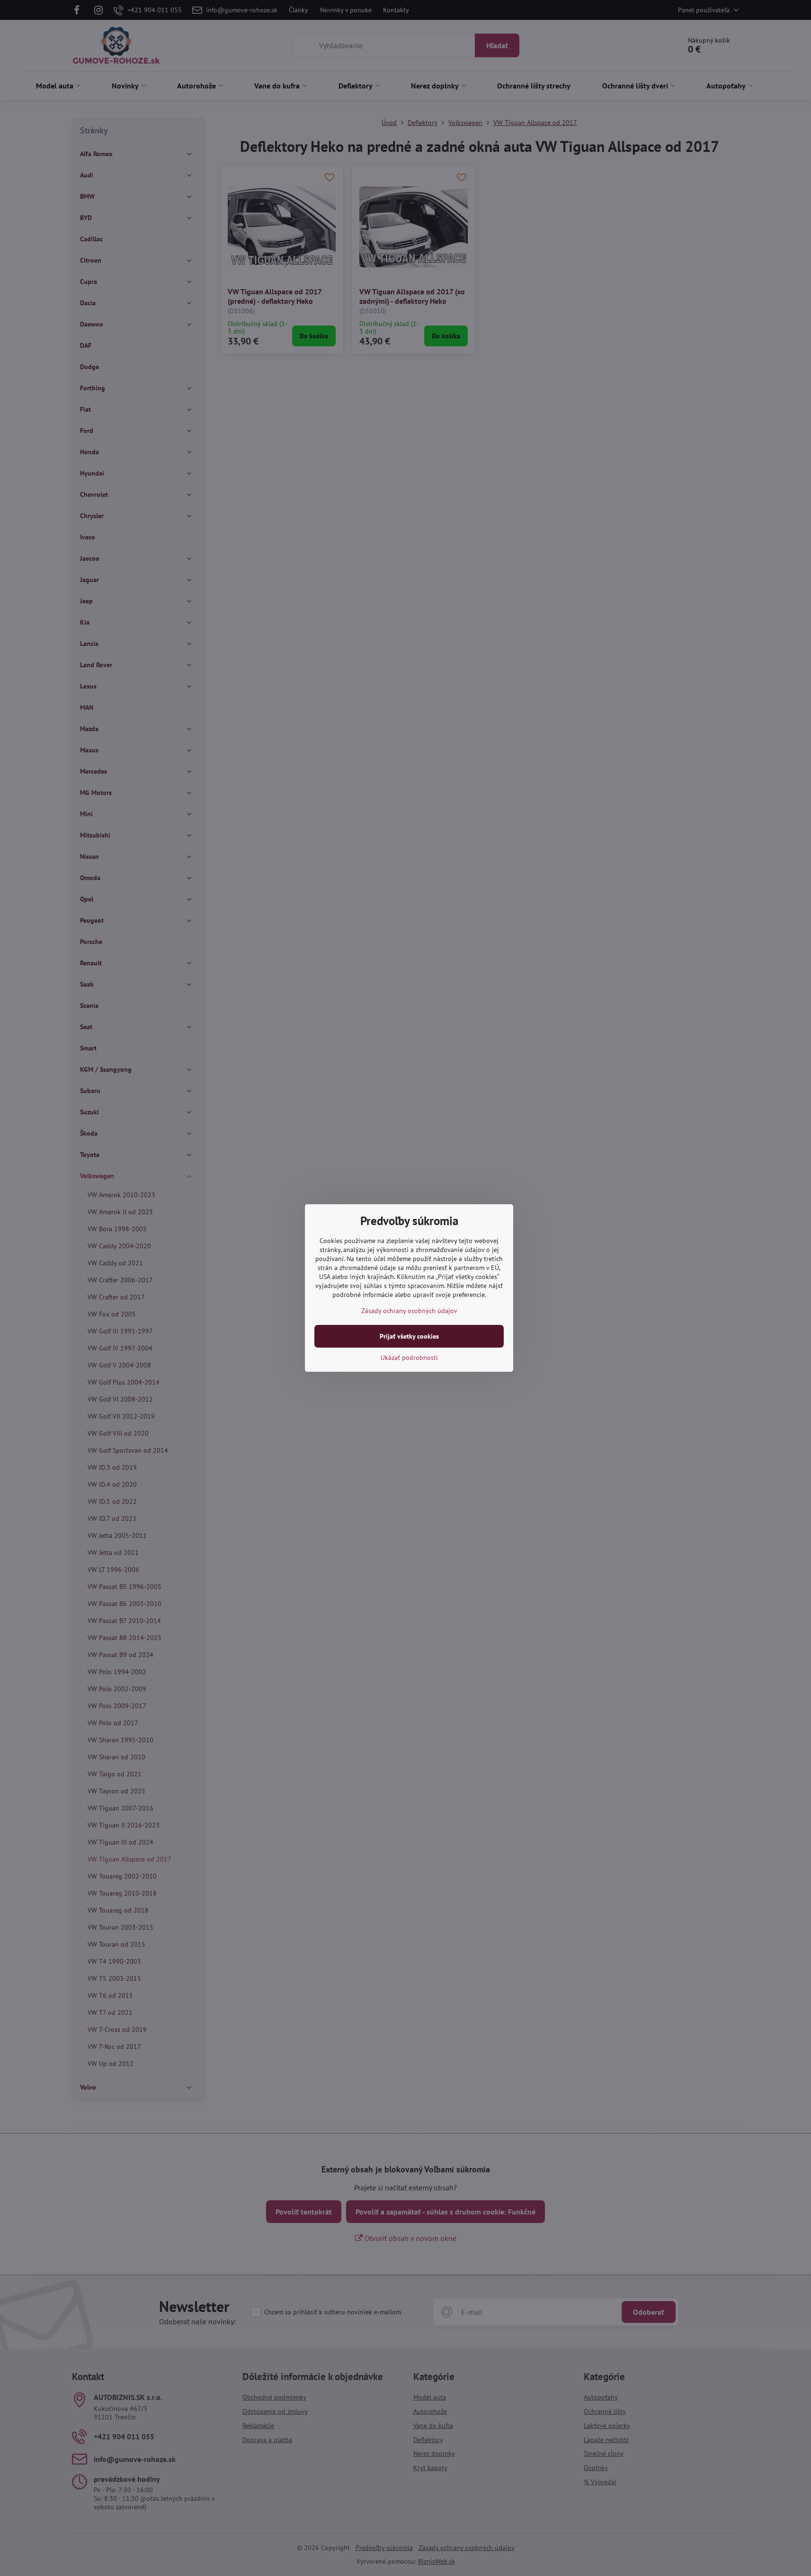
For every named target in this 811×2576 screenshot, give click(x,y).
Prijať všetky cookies (409, 1336)
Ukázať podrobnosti (409, 1358)
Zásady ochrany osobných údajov (409, 1311)
